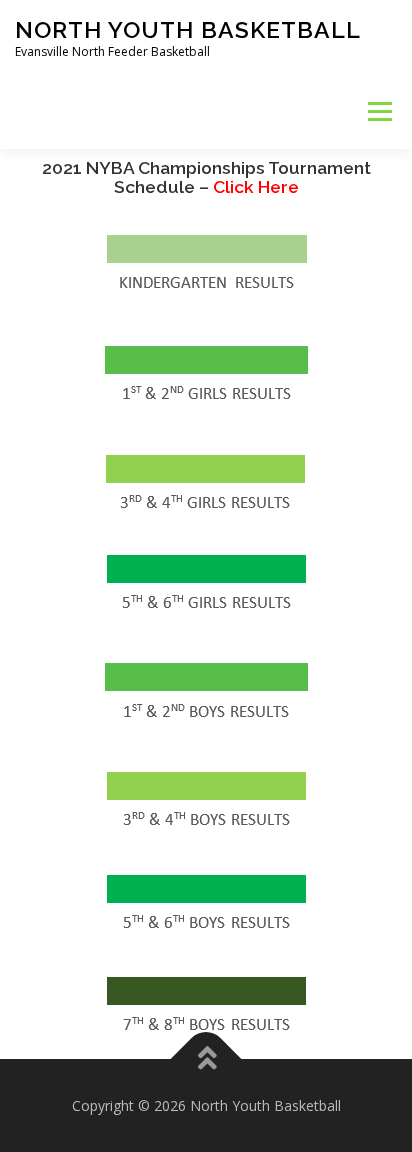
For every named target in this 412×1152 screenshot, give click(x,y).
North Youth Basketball (188, 29)
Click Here (206, 177)
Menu (378, 111)
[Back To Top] (206, 1058)
